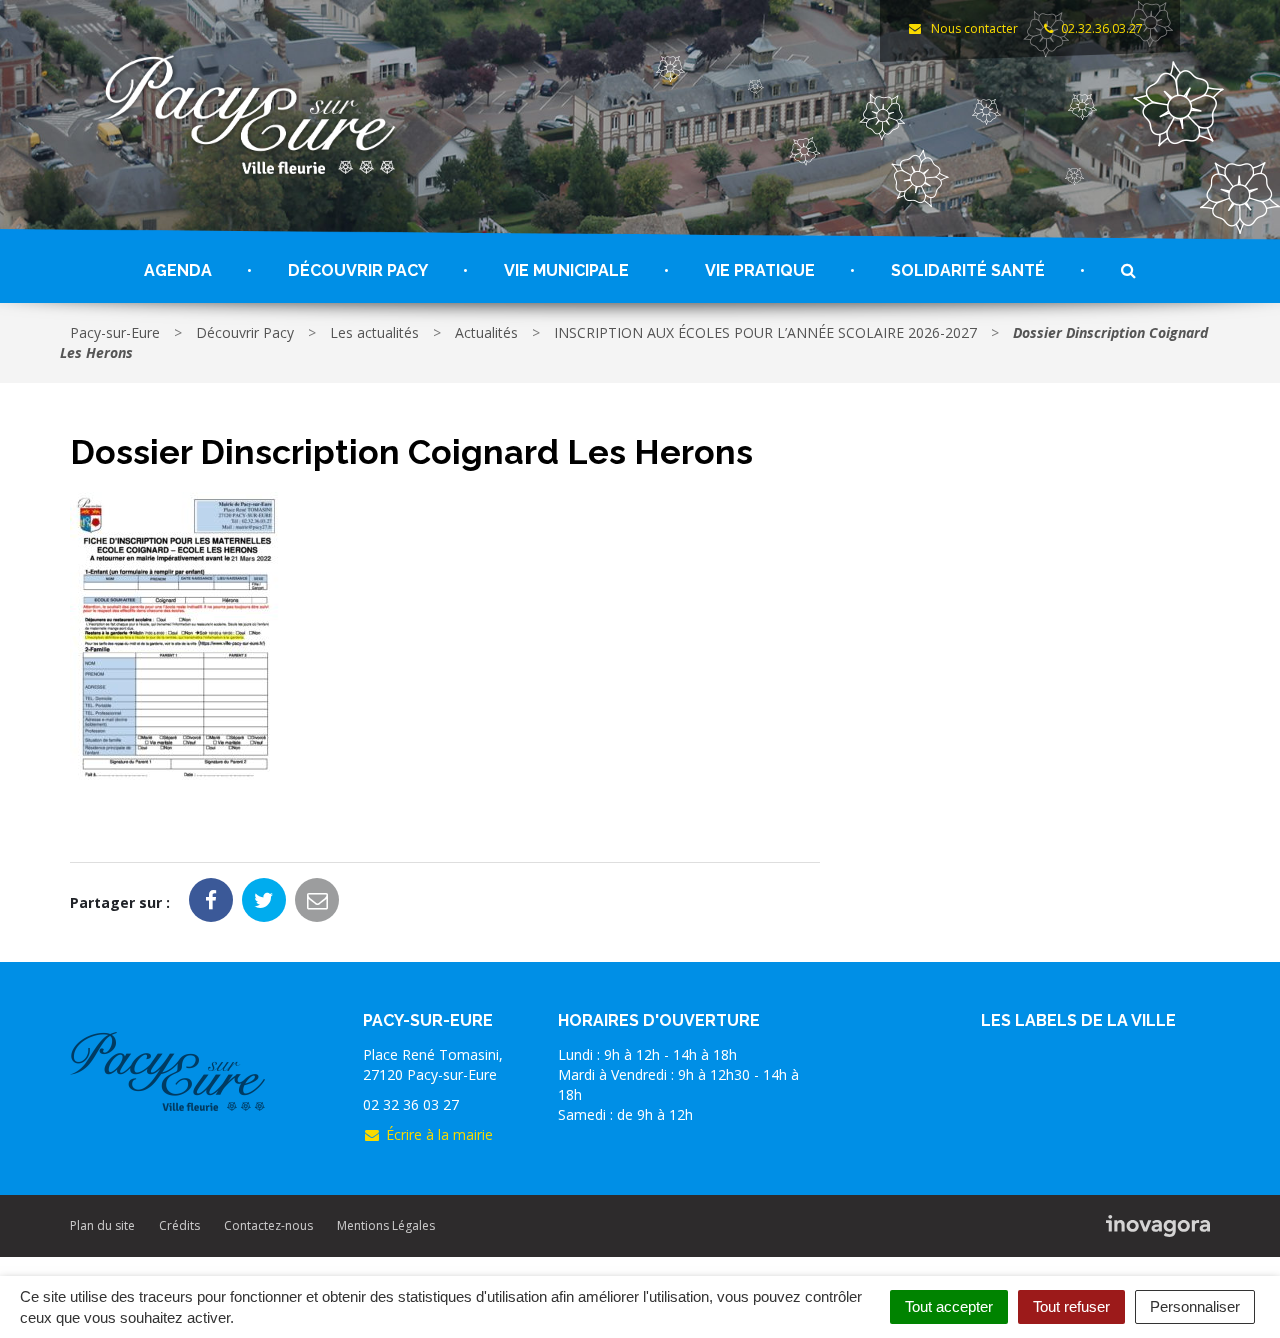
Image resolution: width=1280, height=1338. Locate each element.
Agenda (178, 270)
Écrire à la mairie (439, 1134)
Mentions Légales (386, 1225)
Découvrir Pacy (358, 270)
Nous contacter (972, 28)
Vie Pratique (760, 270)
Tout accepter (949, 1306)
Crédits (179, 1225)
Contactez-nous (268, 1225)
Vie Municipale (566, 270)
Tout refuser (1071, 1306)
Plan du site (102, 1225)
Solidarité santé (968, 270)
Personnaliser (1195, 1306)
